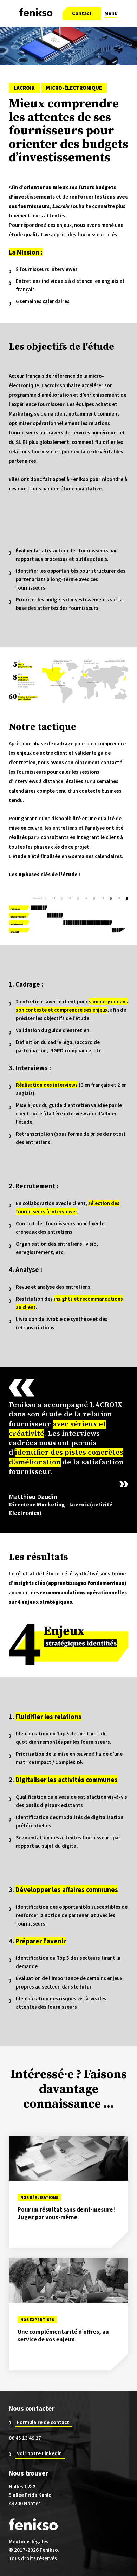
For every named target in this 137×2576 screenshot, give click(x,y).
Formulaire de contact (43, 2422)
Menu (111, 13)
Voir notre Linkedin (39, 2453)
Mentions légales (29, 2542)
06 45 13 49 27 (25, 2438)
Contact (82, 13)
